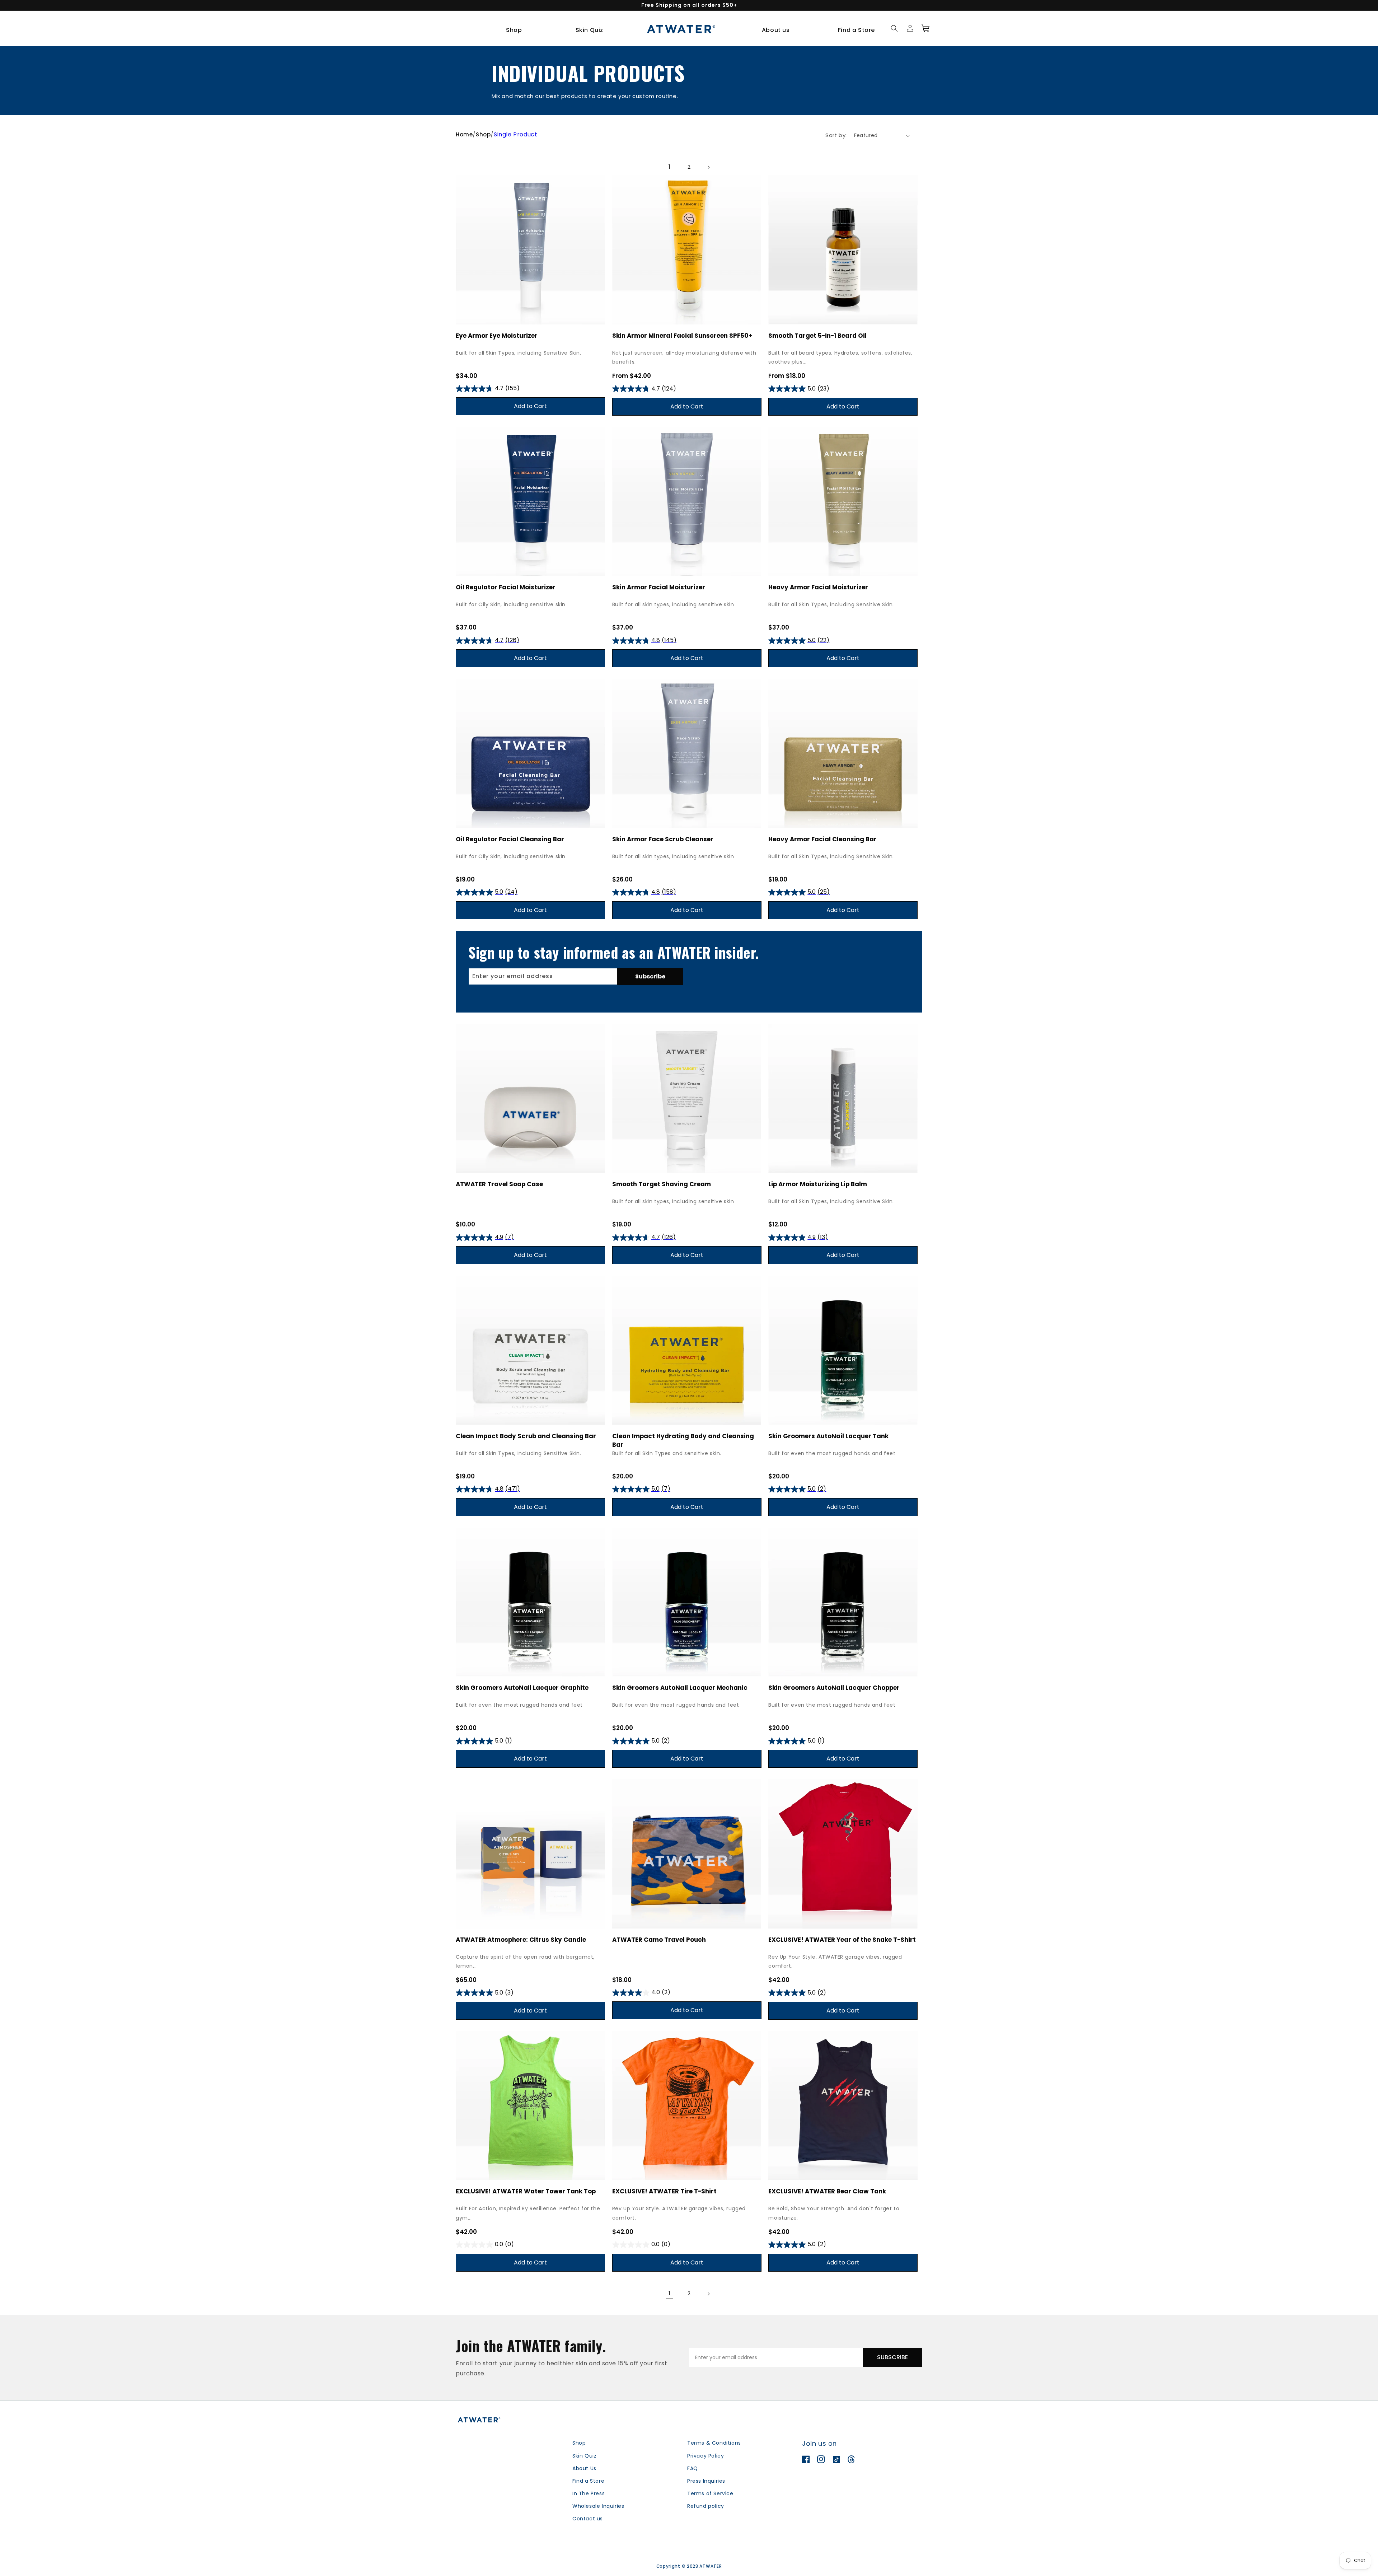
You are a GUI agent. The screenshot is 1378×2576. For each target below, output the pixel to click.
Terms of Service (710, 2493)
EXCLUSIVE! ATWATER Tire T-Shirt (664, 2191)
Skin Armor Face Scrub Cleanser (663, 839)
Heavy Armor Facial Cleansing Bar (822, 839)
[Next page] (708, 167)
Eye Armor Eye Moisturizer (497, 336)
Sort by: (836, 135)
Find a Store (588, 2481)
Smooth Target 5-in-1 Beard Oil (817, 336)
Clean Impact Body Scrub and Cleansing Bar (526, 1436)
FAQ (693, 2468)
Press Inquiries (706, 2481)
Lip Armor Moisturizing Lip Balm (818, 1184)
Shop (483, 134)
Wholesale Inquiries (598, 2506)
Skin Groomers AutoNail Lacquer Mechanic (680, 1688)
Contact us (588, 2519)
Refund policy (706, 2506)
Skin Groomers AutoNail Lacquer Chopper (834, 1688)
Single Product (515, 134)
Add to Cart (530, 406)
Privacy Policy (706, 2456)
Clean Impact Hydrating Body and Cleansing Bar (683, 1440)
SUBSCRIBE (892, 2357)
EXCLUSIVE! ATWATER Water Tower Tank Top (526, 2191)
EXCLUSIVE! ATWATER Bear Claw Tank (827, 2191)
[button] (517, 30)
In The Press (589, 2493)
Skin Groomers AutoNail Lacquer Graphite (522, 1688)
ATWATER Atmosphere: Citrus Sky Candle (521, 1940)
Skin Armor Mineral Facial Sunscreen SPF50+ (682, 336)
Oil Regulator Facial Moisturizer (506, 587)
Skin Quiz (584, 2456)
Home (464, 134)
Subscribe (650, 976)
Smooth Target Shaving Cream (662, 1184)
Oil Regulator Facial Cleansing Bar (510, 839)
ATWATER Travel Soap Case (499, 1184)
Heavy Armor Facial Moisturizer (818, 587)
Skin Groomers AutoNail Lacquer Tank (828, 1436)
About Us (584, 2468)
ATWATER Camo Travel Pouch (659, 1940)
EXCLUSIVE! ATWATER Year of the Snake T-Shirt (842, 1940)
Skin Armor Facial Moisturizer (659, 587)
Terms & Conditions (714, 2443)
